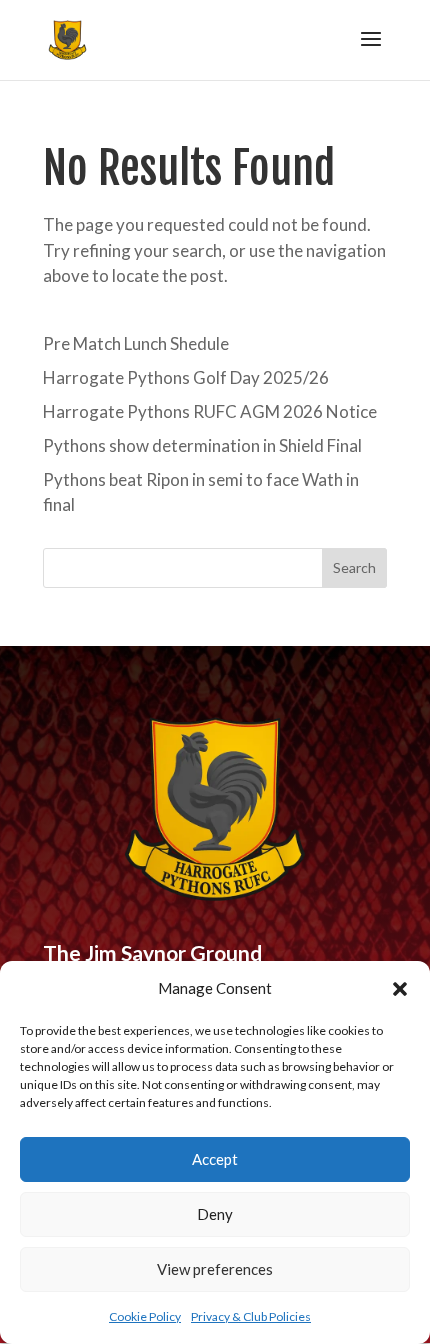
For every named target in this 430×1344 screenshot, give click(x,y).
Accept (215, 1159)
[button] (400, 989)
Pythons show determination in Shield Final (202, 445)
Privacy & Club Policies (251, 1316)
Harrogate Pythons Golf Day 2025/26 (186, 377)
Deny (215, 1214)
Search (354, 567)
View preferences (215, 1269)
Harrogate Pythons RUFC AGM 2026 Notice (210, 411)
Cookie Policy (145, 1316)
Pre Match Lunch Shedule (136, 343)
